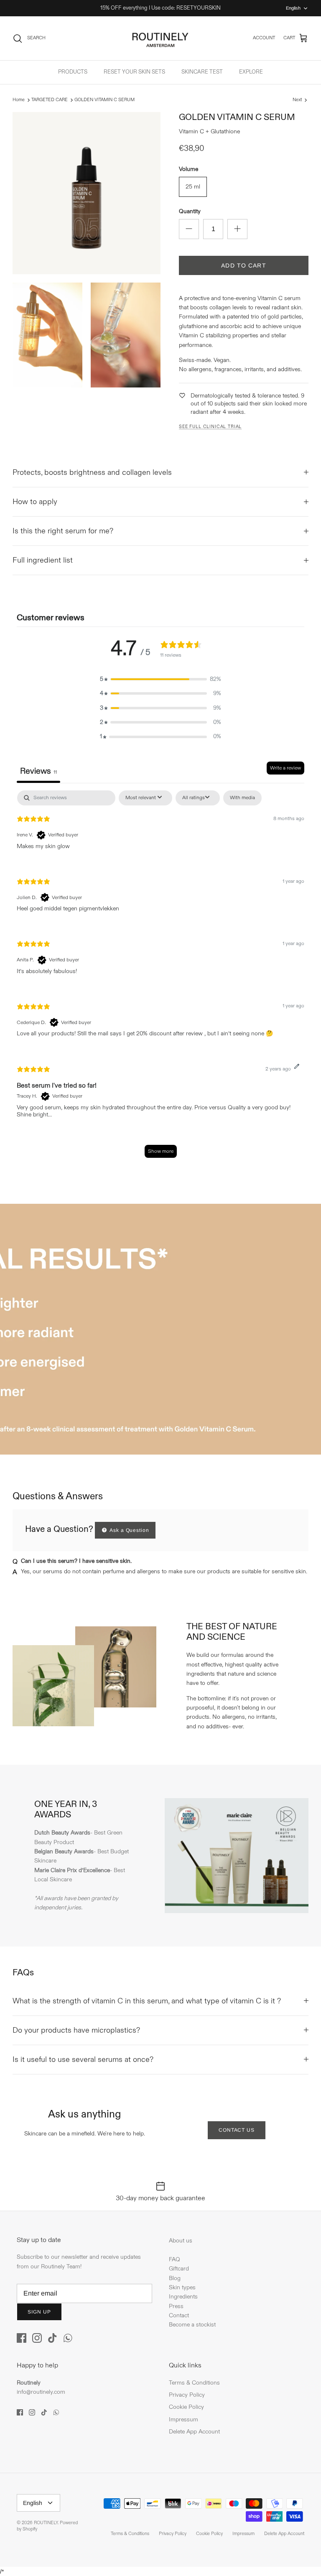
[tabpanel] (160, 978)
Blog (175, 2278)
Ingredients (183, 2297)
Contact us (237, 2130)
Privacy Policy (187, 2395)
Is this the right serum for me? (63, 531)
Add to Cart (243, 265)
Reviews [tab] (38, 771)
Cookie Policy (186, 2407)
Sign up (39, 2312)
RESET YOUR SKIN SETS (134, 72)
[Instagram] (37, 2338)
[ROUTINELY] (160, 38)
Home (19, 100)
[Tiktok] (52, 2338)
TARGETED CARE (50, 100)
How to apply (35, 502)
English (293, 8)
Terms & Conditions (194, 2383)
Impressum (183, 2419)
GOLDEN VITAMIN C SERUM (104, 100)
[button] (160, 679)
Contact (179, 2315)
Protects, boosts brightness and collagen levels (92, 473)
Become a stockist (192, 2325)
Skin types (182, 2287)
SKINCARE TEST (202, 72)
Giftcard (179, 2269)
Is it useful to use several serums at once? (83, 2060)
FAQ (175, 2259)
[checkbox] (242, 798)
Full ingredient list (43, 560)
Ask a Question (129, 1530)
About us (181, 2241)
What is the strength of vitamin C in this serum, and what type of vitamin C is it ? (147, 2001)
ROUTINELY (46, 2523)
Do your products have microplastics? (76, 2030)
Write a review (285, 768)
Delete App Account (194, 2432)
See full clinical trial (210, 427)
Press (176, 2306)
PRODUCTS (73, 72)
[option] (160, 1329)
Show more (161, 1151)
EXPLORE (251, 72)
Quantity (190, 211)
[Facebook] (22, 2338)
